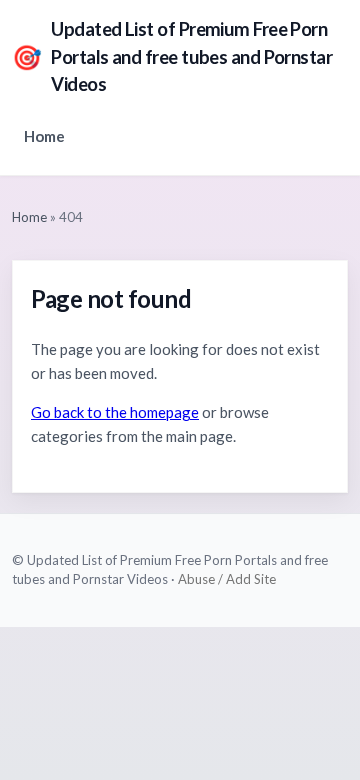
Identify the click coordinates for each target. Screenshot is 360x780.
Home (44, 136)
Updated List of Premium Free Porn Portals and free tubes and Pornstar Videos (172, 56)
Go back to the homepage (115, 412)
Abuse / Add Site (227, 579)
